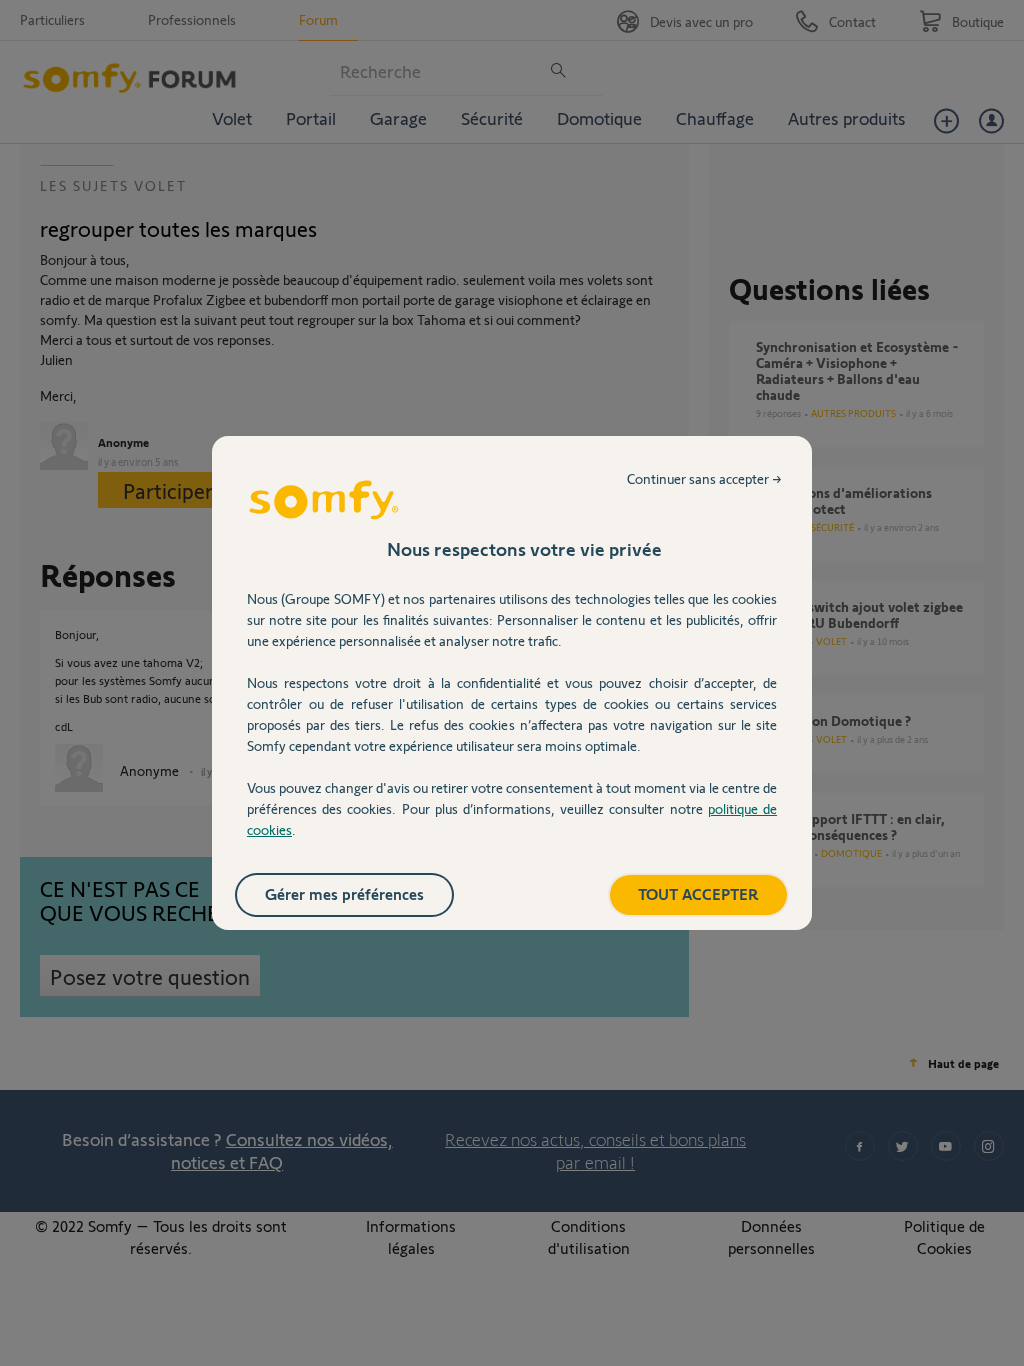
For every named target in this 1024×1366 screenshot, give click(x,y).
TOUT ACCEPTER (698, 893)
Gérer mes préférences (344, 893)
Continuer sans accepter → (704, 478)
